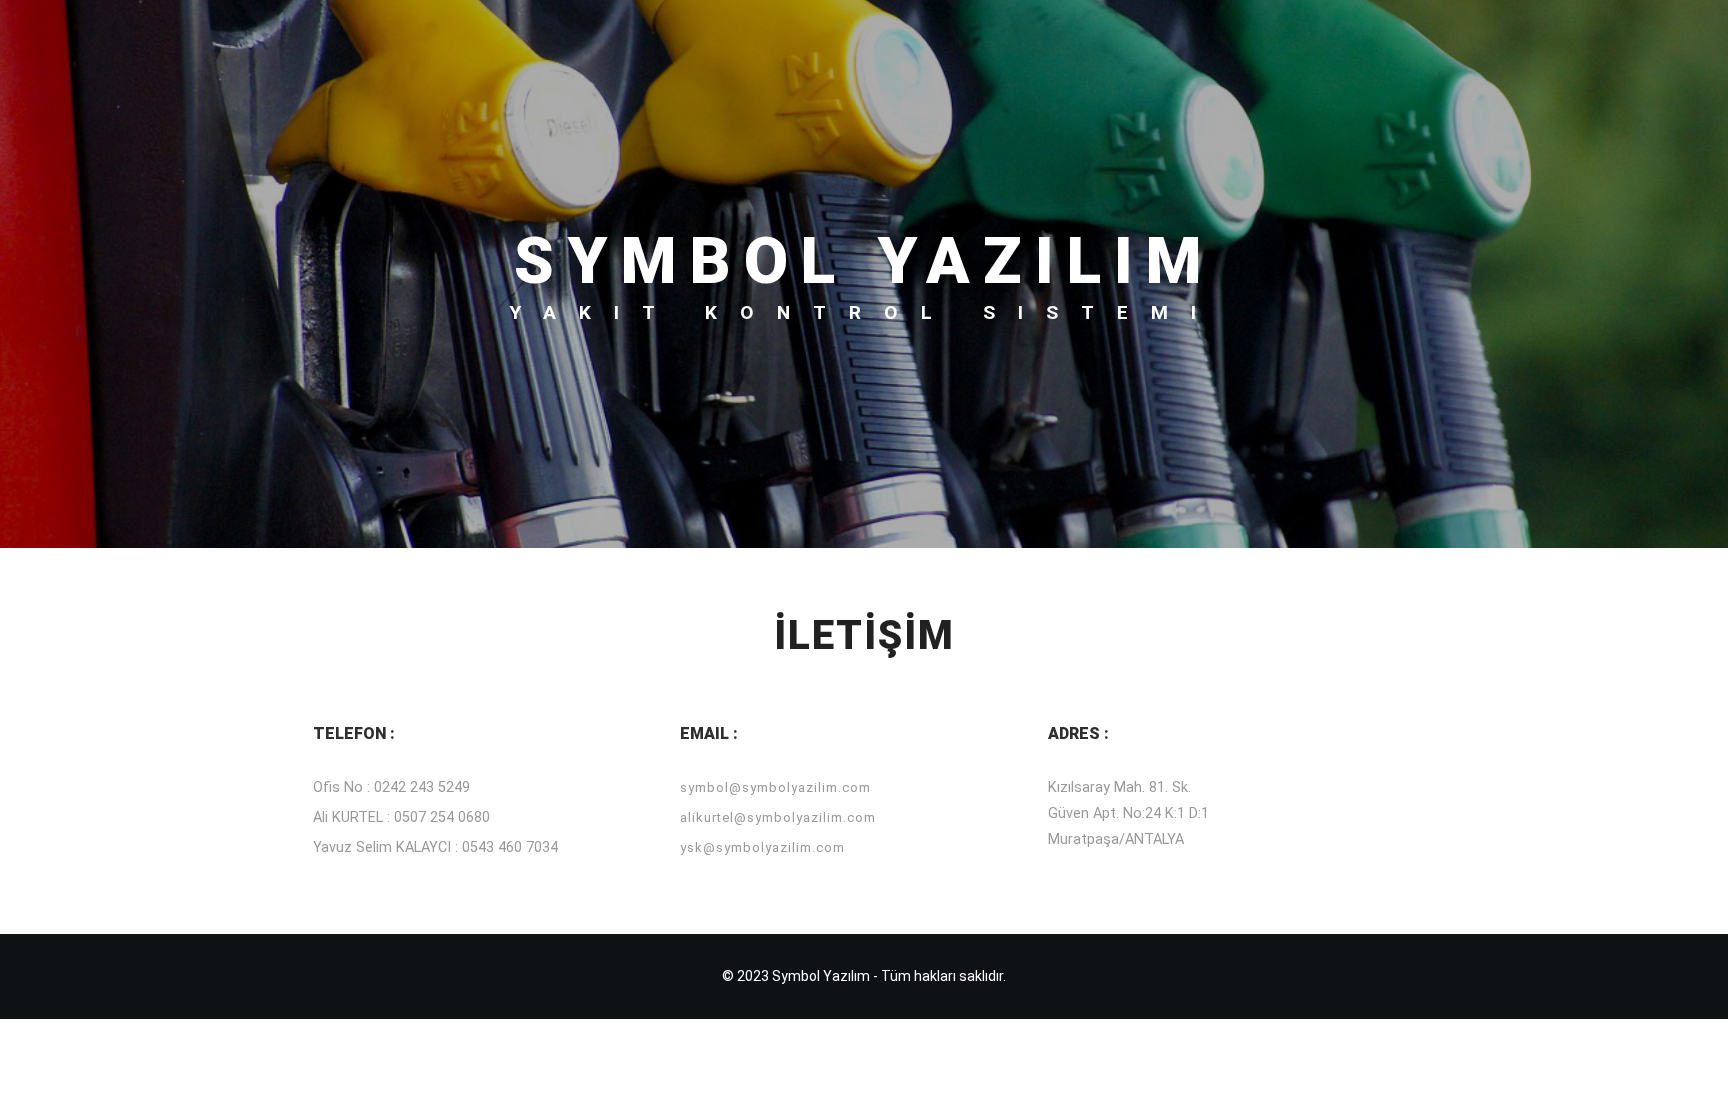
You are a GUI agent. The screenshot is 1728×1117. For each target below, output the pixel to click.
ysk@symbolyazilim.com (762, 847)
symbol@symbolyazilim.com (775, 787)
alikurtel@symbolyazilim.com (778, 817)
